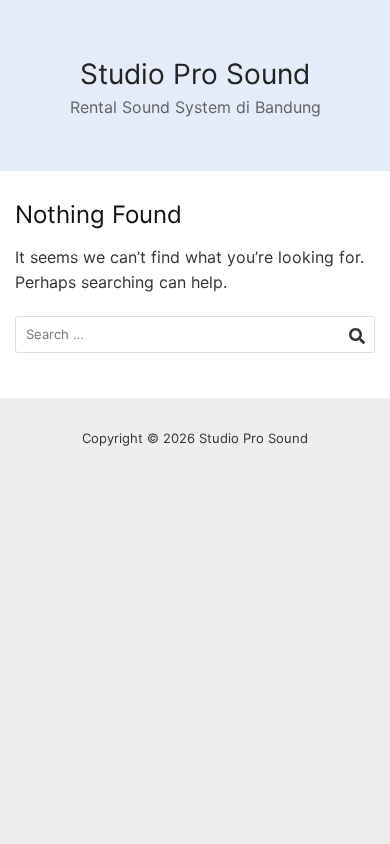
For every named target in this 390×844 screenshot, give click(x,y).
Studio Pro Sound (195, 74)
